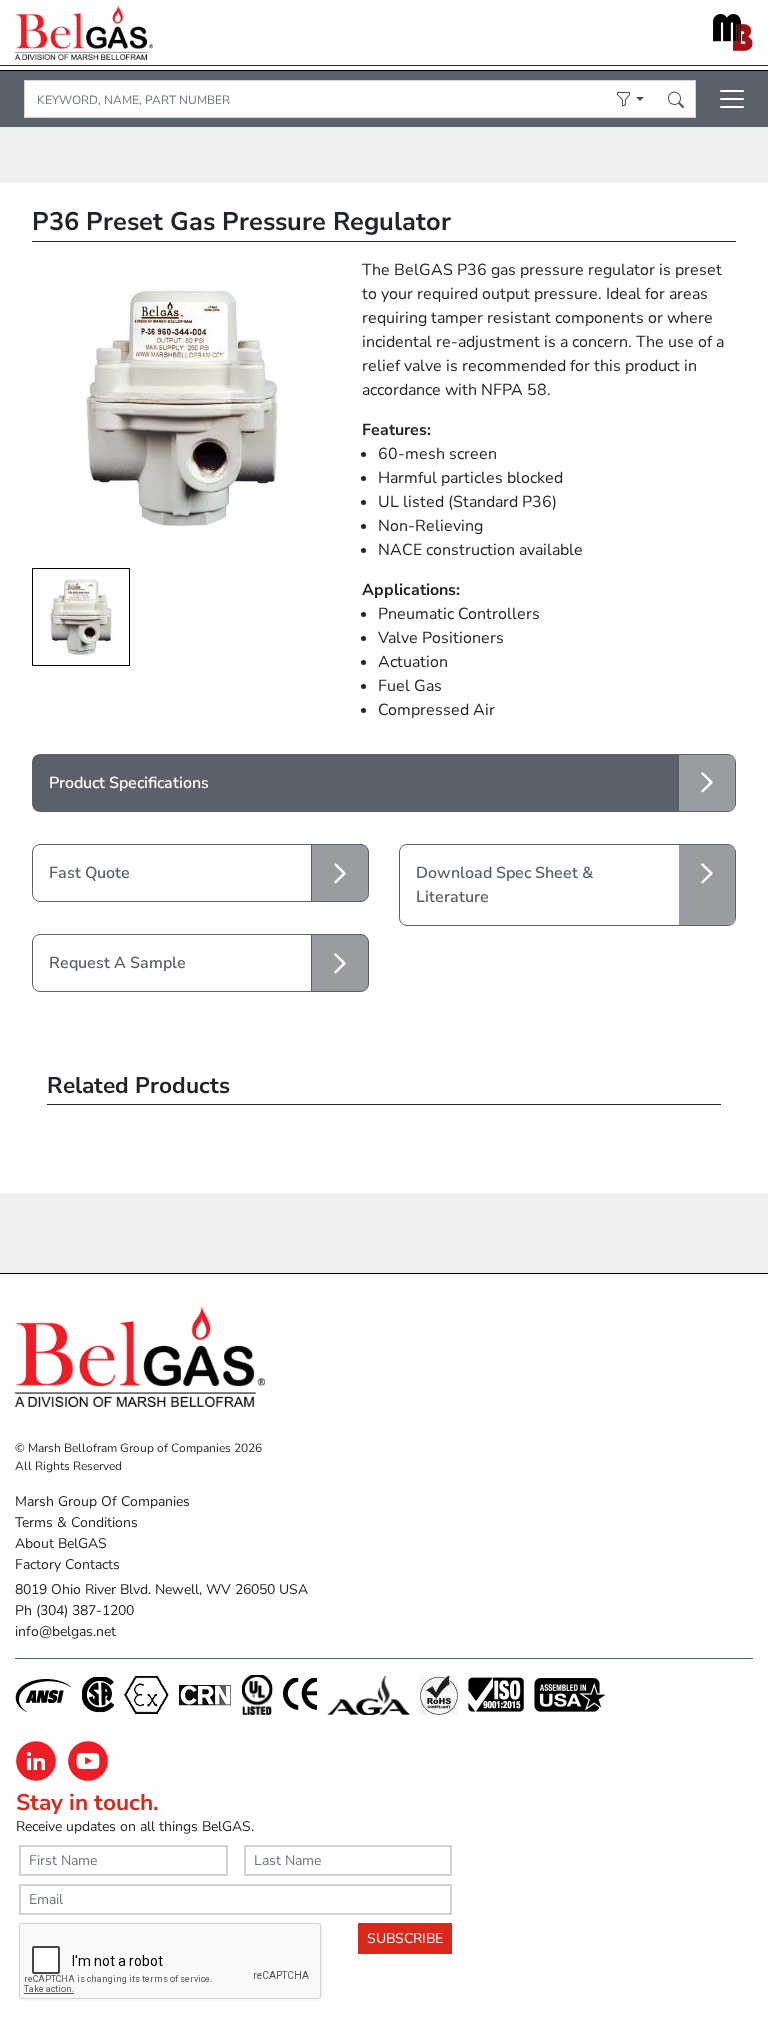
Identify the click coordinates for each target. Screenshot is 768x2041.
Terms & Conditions (76, 1522)
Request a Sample (117, 963)
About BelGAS (61, 1543)
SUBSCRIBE (405, 1938)
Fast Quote (89, 873)
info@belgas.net (65, 1631)
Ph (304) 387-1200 (74, 1610)
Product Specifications (129, 783)
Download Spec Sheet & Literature (504, 885)
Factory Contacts (67, 1564)
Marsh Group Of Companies (102, 1501)
